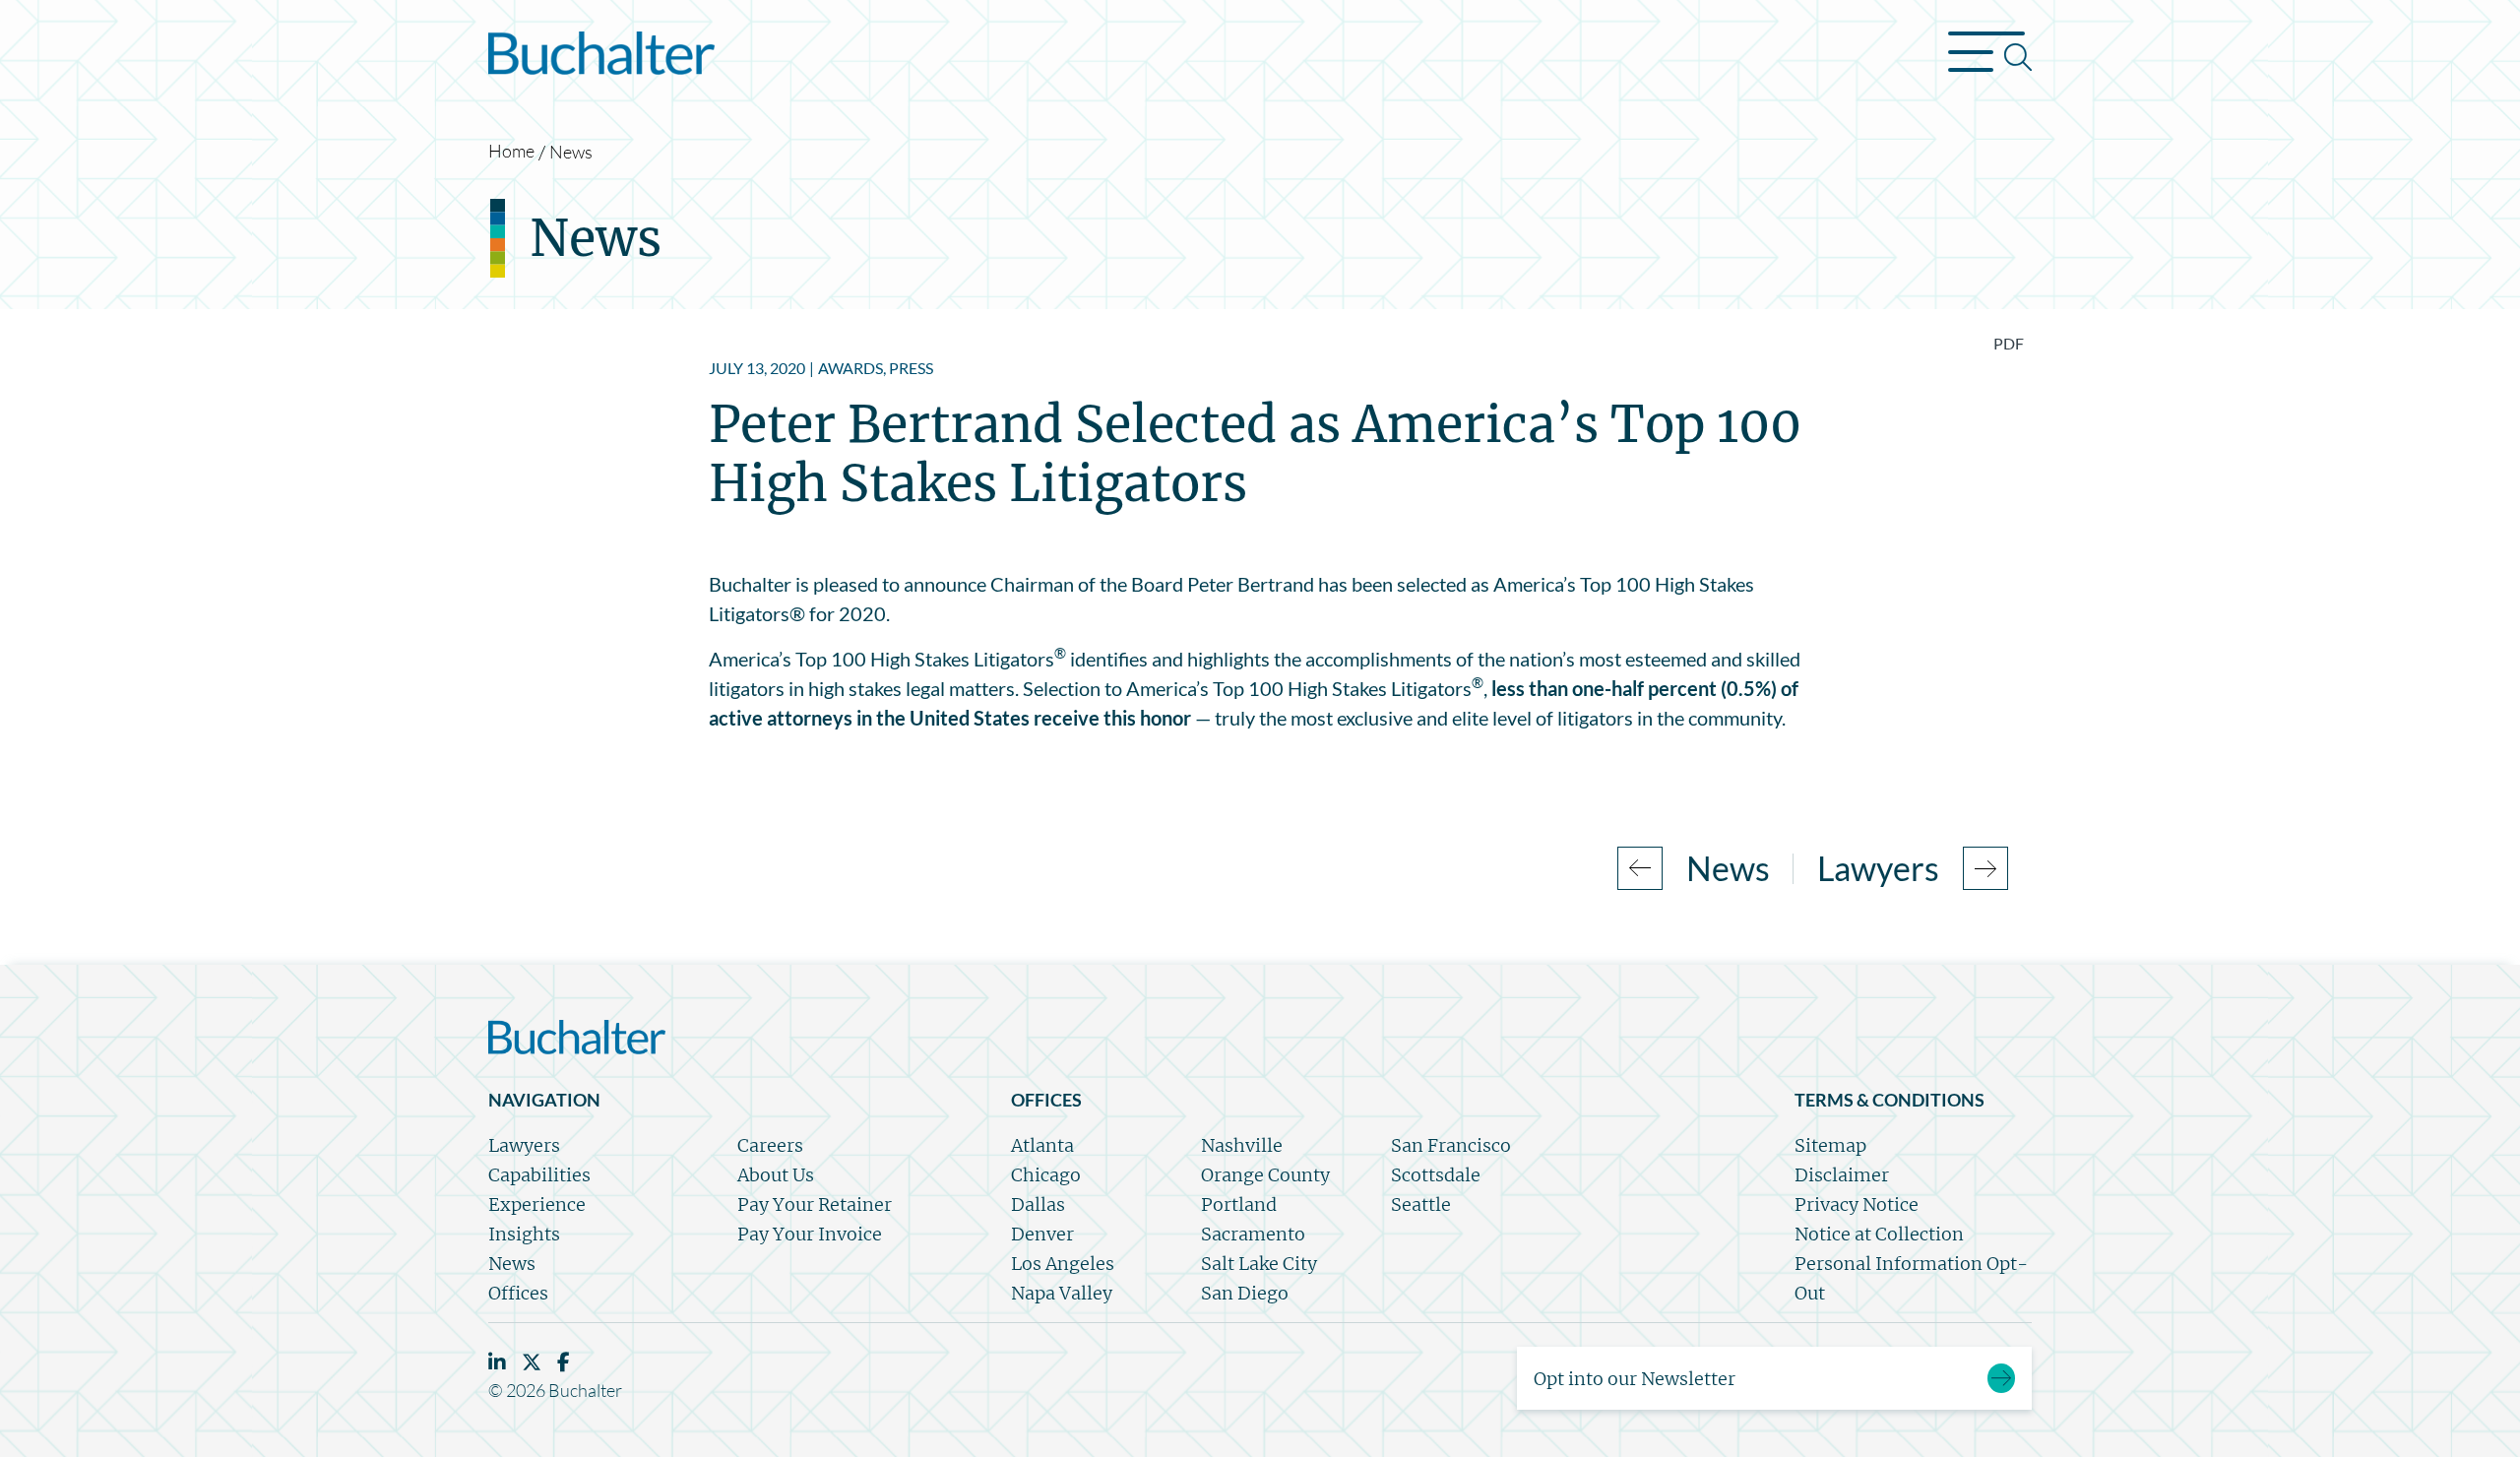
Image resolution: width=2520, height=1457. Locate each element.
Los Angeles (1063, 1264)
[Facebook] (564, 1362)
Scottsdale (1436, 1175)
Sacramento (1253, 1234)
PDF (2009, 343)
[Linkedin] (497, 1362)
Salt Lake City (1259, 1264)
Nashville (1242, 1145)
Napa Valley (1062, 1293)
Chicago (1046, 1175)
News (571, 152)
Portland (1239, 1204)
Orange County (1265, 1175)
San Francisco (1451, 1145)
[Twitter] (532, 1362)
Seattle (1421, 1204)
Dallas (1038, 1204)
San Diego (1245, 1293)
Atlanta (1042, 1145)
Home (511, 151)
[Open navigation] (1990, 57)
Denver (1042, 1234)
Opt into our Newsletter (1635, 1379)
